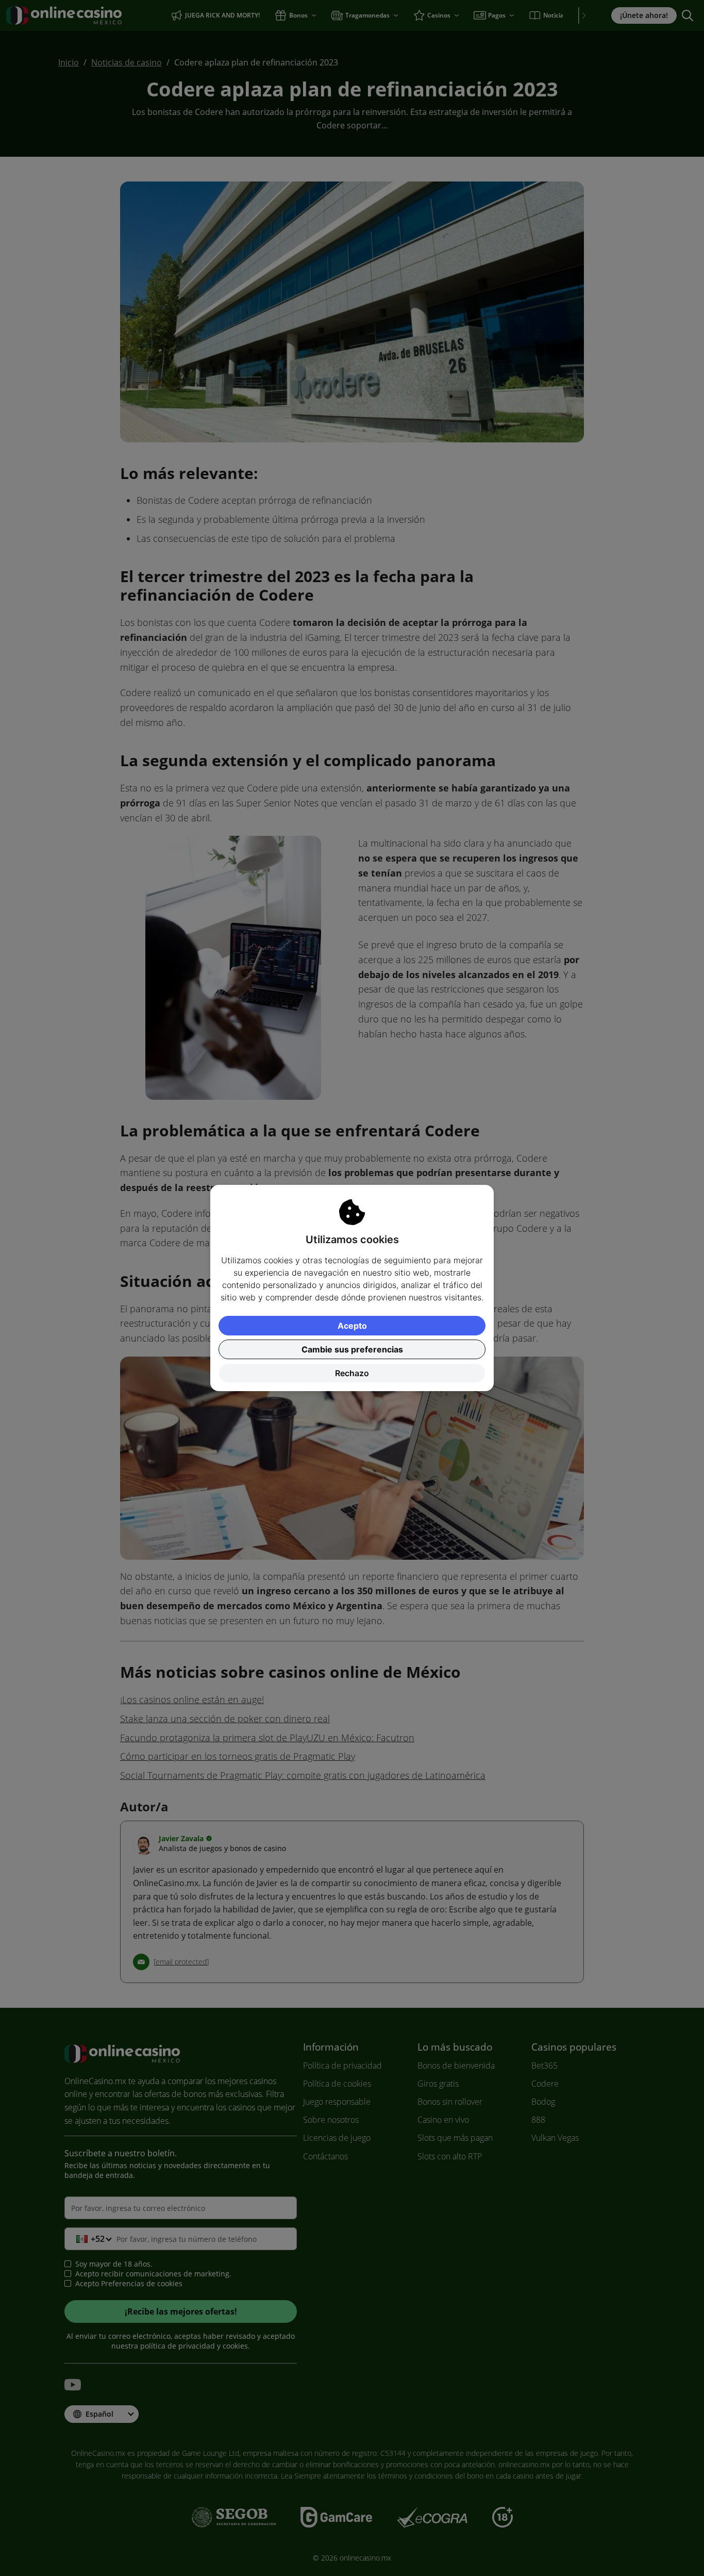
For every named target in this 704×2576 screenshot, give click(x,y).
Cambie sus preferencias (352, 1349)
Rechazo (352, 1373)
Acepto (352, 1326)
